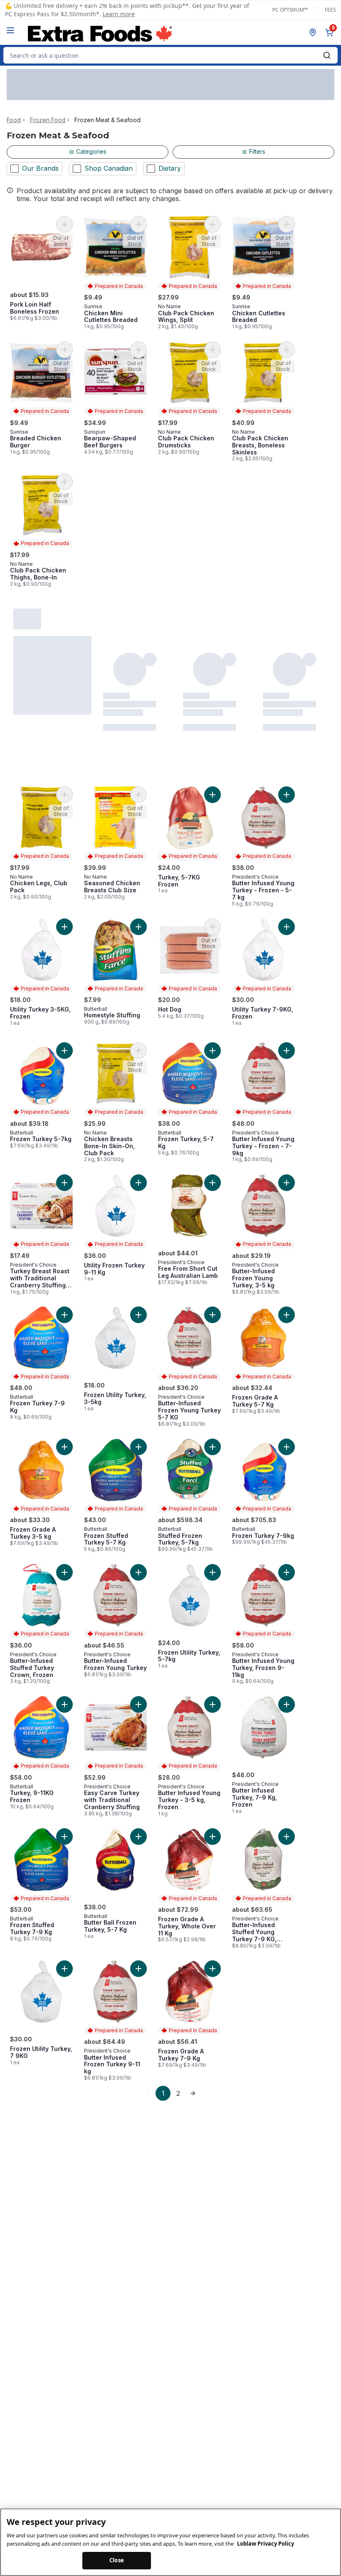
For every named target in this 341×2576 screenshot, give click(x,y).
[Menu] (10, 30)
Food (14, 120)
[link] (148, 2093)
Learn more (119, 14)
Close (117, 2560)
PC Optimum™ (290, 10)
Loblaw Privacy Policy (266, 2544)
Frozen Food (48, 120)
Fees (330, 10)
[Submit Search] (327, 55)
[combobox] (170, 55)
